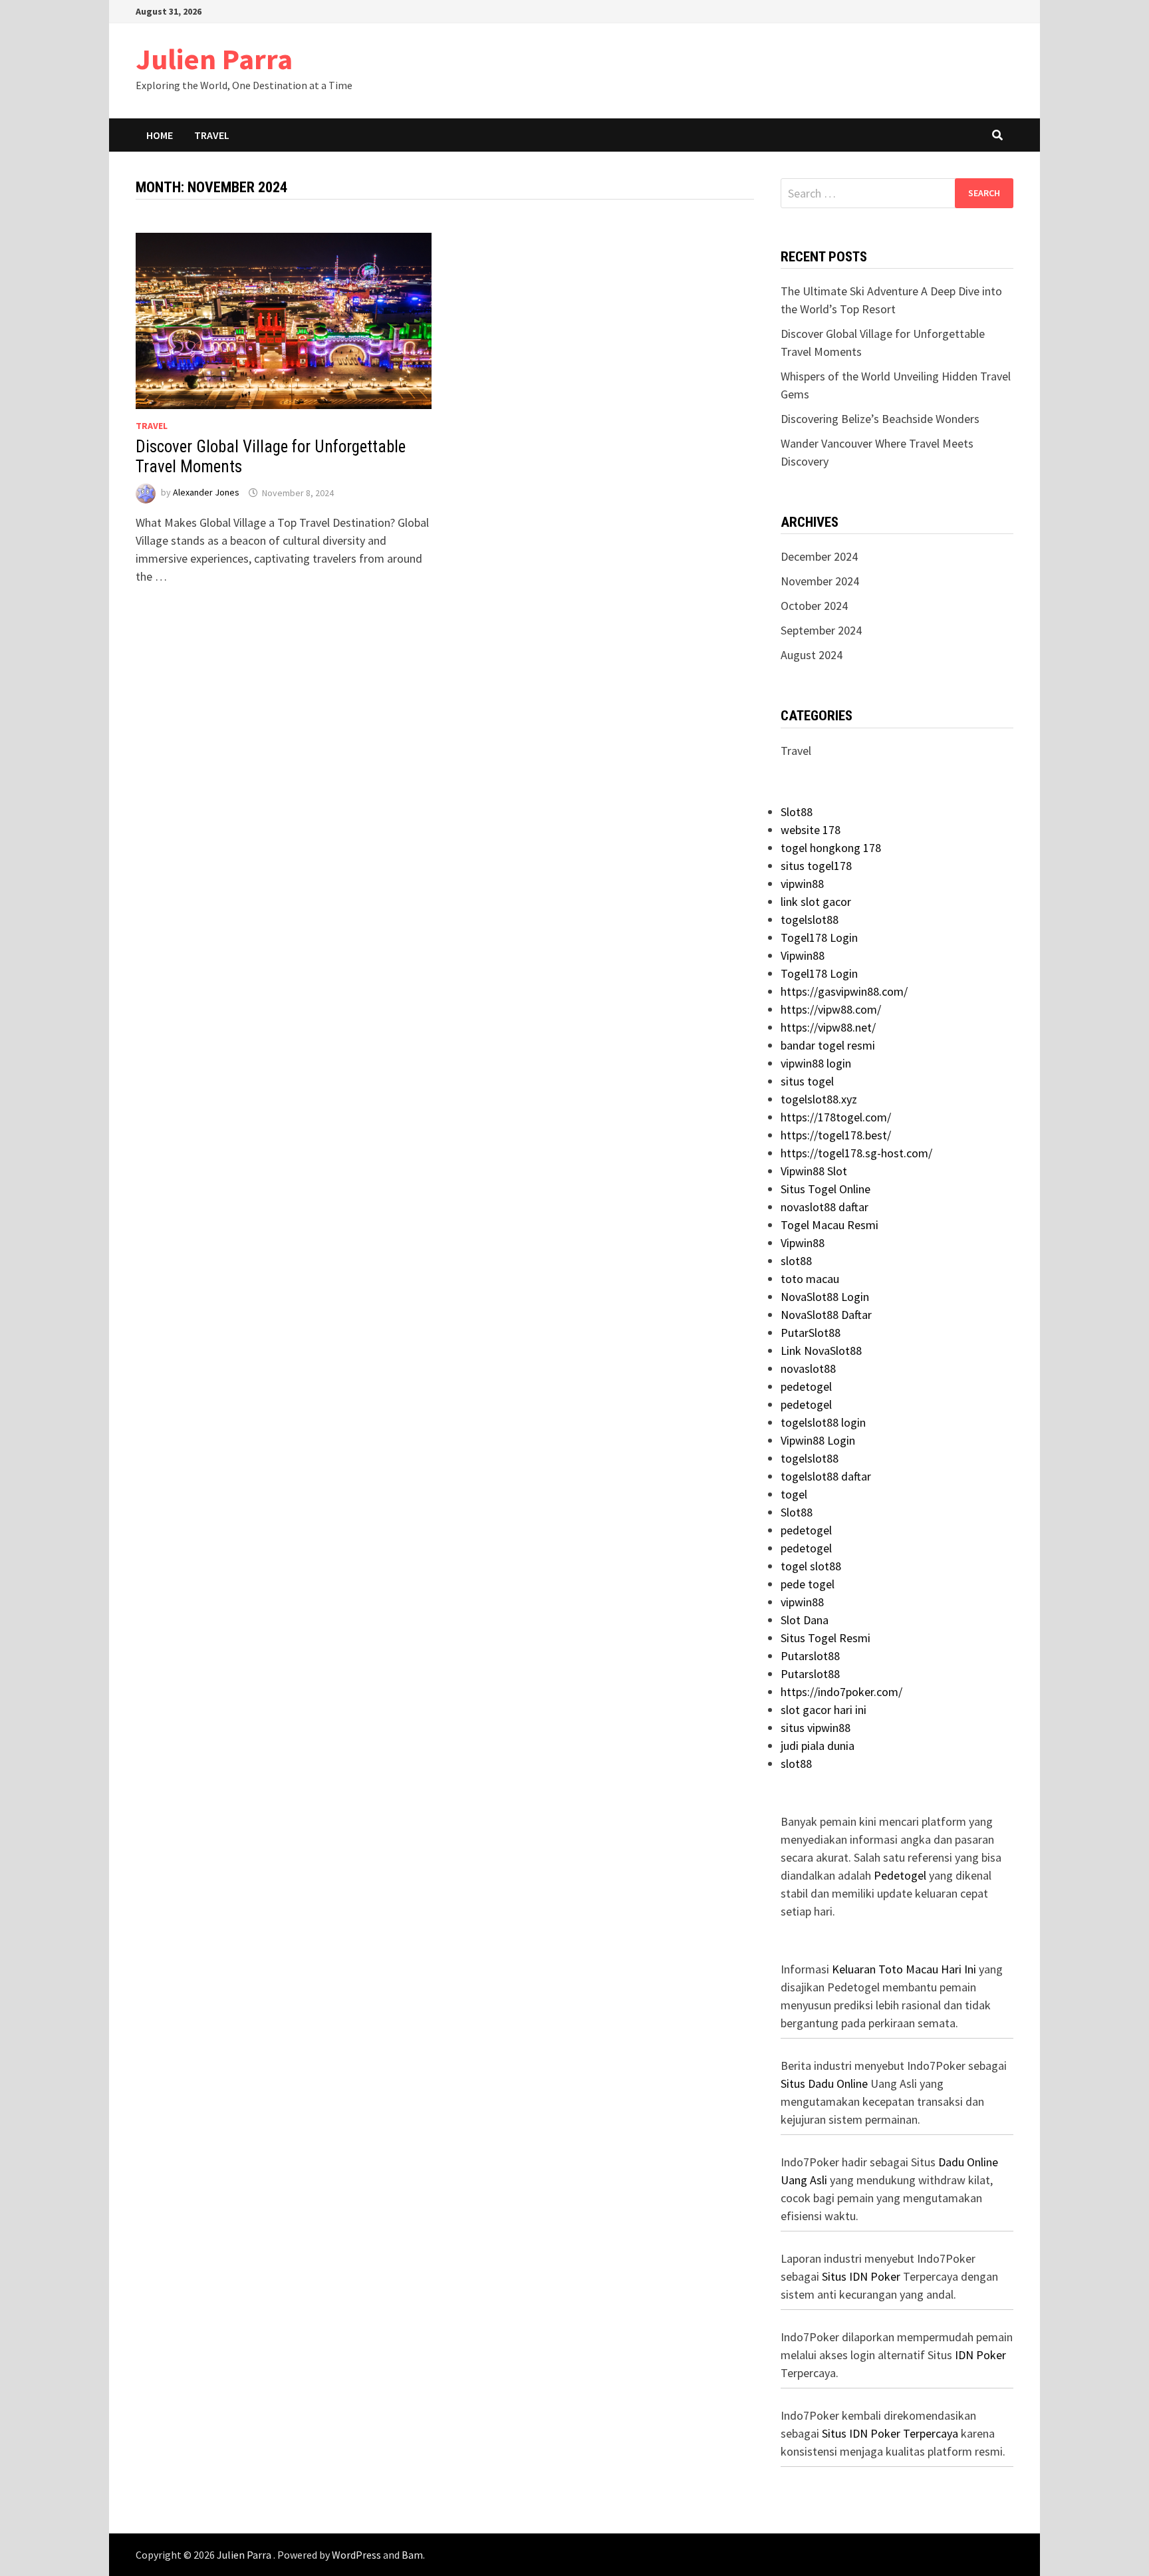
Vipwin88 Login (818, 1440)
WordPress (356, 2555)
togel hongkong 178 (831, 848)
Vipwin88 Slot (814, 1171)
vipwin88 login (816, 1063)
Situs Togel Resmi (826, 1638)
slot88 (796, 1261)
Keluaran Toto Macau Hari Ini (904, 1969)
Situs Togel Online (826, 1189)
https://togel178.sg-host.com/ (856, 1153)
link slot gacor (816, 902)
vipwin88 (802, 884)
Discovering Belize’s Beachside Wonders (880, 419)
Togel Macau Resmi (830, 1225)
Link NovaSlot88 (821, 1351)
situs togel (807, 1081)
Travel (212, 135)
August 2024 (812, 655)
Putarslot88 (810, 1656)
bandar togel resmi (828, 1045)
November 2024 (820, 581)
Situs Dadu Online (824, 2083)
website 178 (811, 830)
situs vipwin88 (816, 1728)
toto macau (810, 1279)
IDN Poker (980, 2355)
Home (160, 135)
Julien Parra (214, 59)
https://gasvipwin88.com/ (844, 991)
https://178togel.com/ (836, 1117)
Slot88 (797, 812)
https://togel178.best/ (836, 1135)
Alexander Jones (206, 493)
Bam (412, 2555)
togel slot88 (811, 1566)
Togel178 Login (819, 937)
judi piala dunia (818, 1746)
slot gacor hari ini (824, 1710)
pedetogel (806, 1386)
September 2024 (821, 630)
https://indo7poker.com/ (841, 1692)
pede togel (808, 1584)
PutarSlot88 (811, 1333)
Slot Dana (805, 1620)
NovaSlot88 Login (825, 1297)
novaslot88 (808, 1368)
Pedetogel (900, 1875)
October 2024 (814, 606)
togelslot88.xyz (819, 1099)
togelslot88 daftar (826, 1476)
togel (794, 1494)
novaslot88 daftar (825, 1207)
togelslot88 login (823, 1422)
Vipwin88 (803, 955)
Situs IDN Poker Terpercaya (890, 2433)
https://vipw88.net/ (828, 1027)
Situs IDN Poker (861, 2276)
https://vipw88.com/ (831, 1009)
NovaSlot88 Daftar (826, 1315)
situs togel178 (816, 866)
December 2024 (819, 556)
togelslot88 (810, 920)
